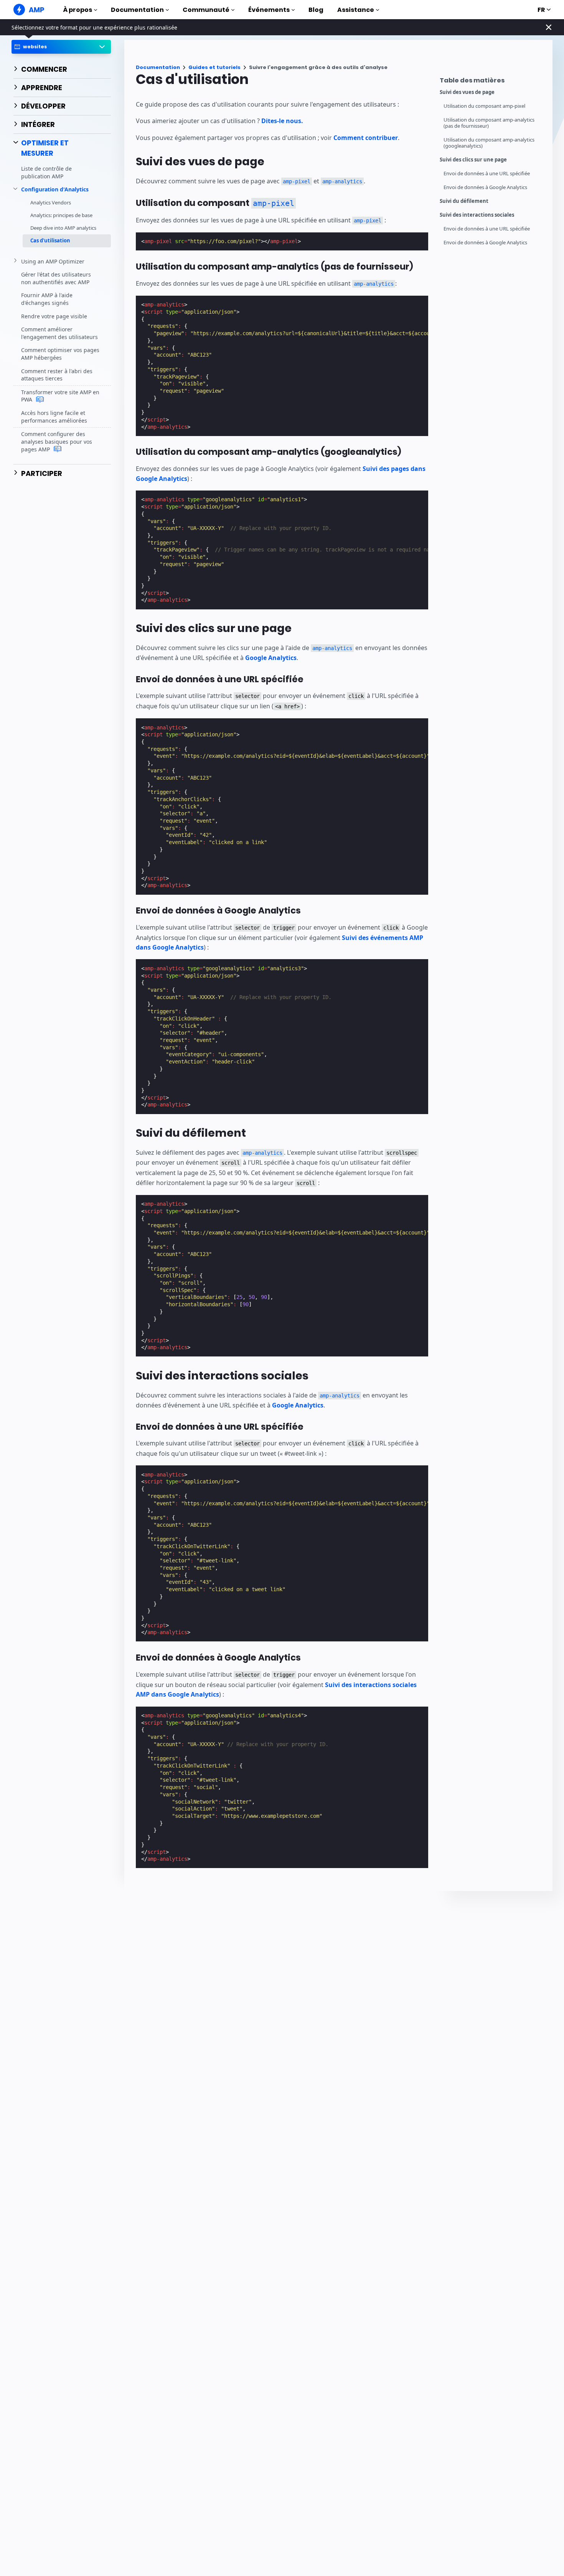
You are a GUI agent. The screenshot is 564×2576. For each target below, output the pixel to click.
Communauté (206, 10)
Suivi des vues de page (467, 92)
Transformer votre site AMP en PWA (60, 396)
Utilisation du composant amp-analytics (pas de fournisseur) (489, 123)
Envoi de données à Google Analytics (485, 187)
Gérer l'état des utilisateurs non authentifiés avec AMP (56, 278)
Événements (269, 10)
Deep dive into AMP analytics (63, 228)
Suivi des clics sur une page (473, 160)
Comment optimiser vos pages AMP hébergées (60, 354)
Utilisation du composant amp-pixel (484, 106)
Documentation (137, 10)
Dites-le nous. (282, 121)
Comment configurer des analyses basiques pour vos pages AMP (57, 441)
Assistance (356, 10)
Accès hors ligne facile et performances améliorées (54, 417)
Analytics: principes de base (61, 215)
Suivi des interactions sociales (477, 215)
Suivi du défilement (464, 201)
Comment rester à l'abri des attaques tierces (57, 374)
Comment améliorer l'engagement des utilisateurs (59, 333)
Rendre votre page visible (54, 316)
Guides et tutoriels (214, 67)
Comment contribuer (366, 138)
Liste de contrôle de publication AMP (46, 172)
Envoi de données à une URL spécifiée (487, 174)
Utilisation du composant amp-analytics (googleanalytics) (489, 143)
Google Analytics (271, 658)
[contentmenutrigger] (492, 82)
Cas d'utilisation (50, 240)
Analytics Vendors (51, 202)
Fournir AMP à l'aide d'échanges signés (47, 299)
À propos (78, 10)
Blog (316, 10)
